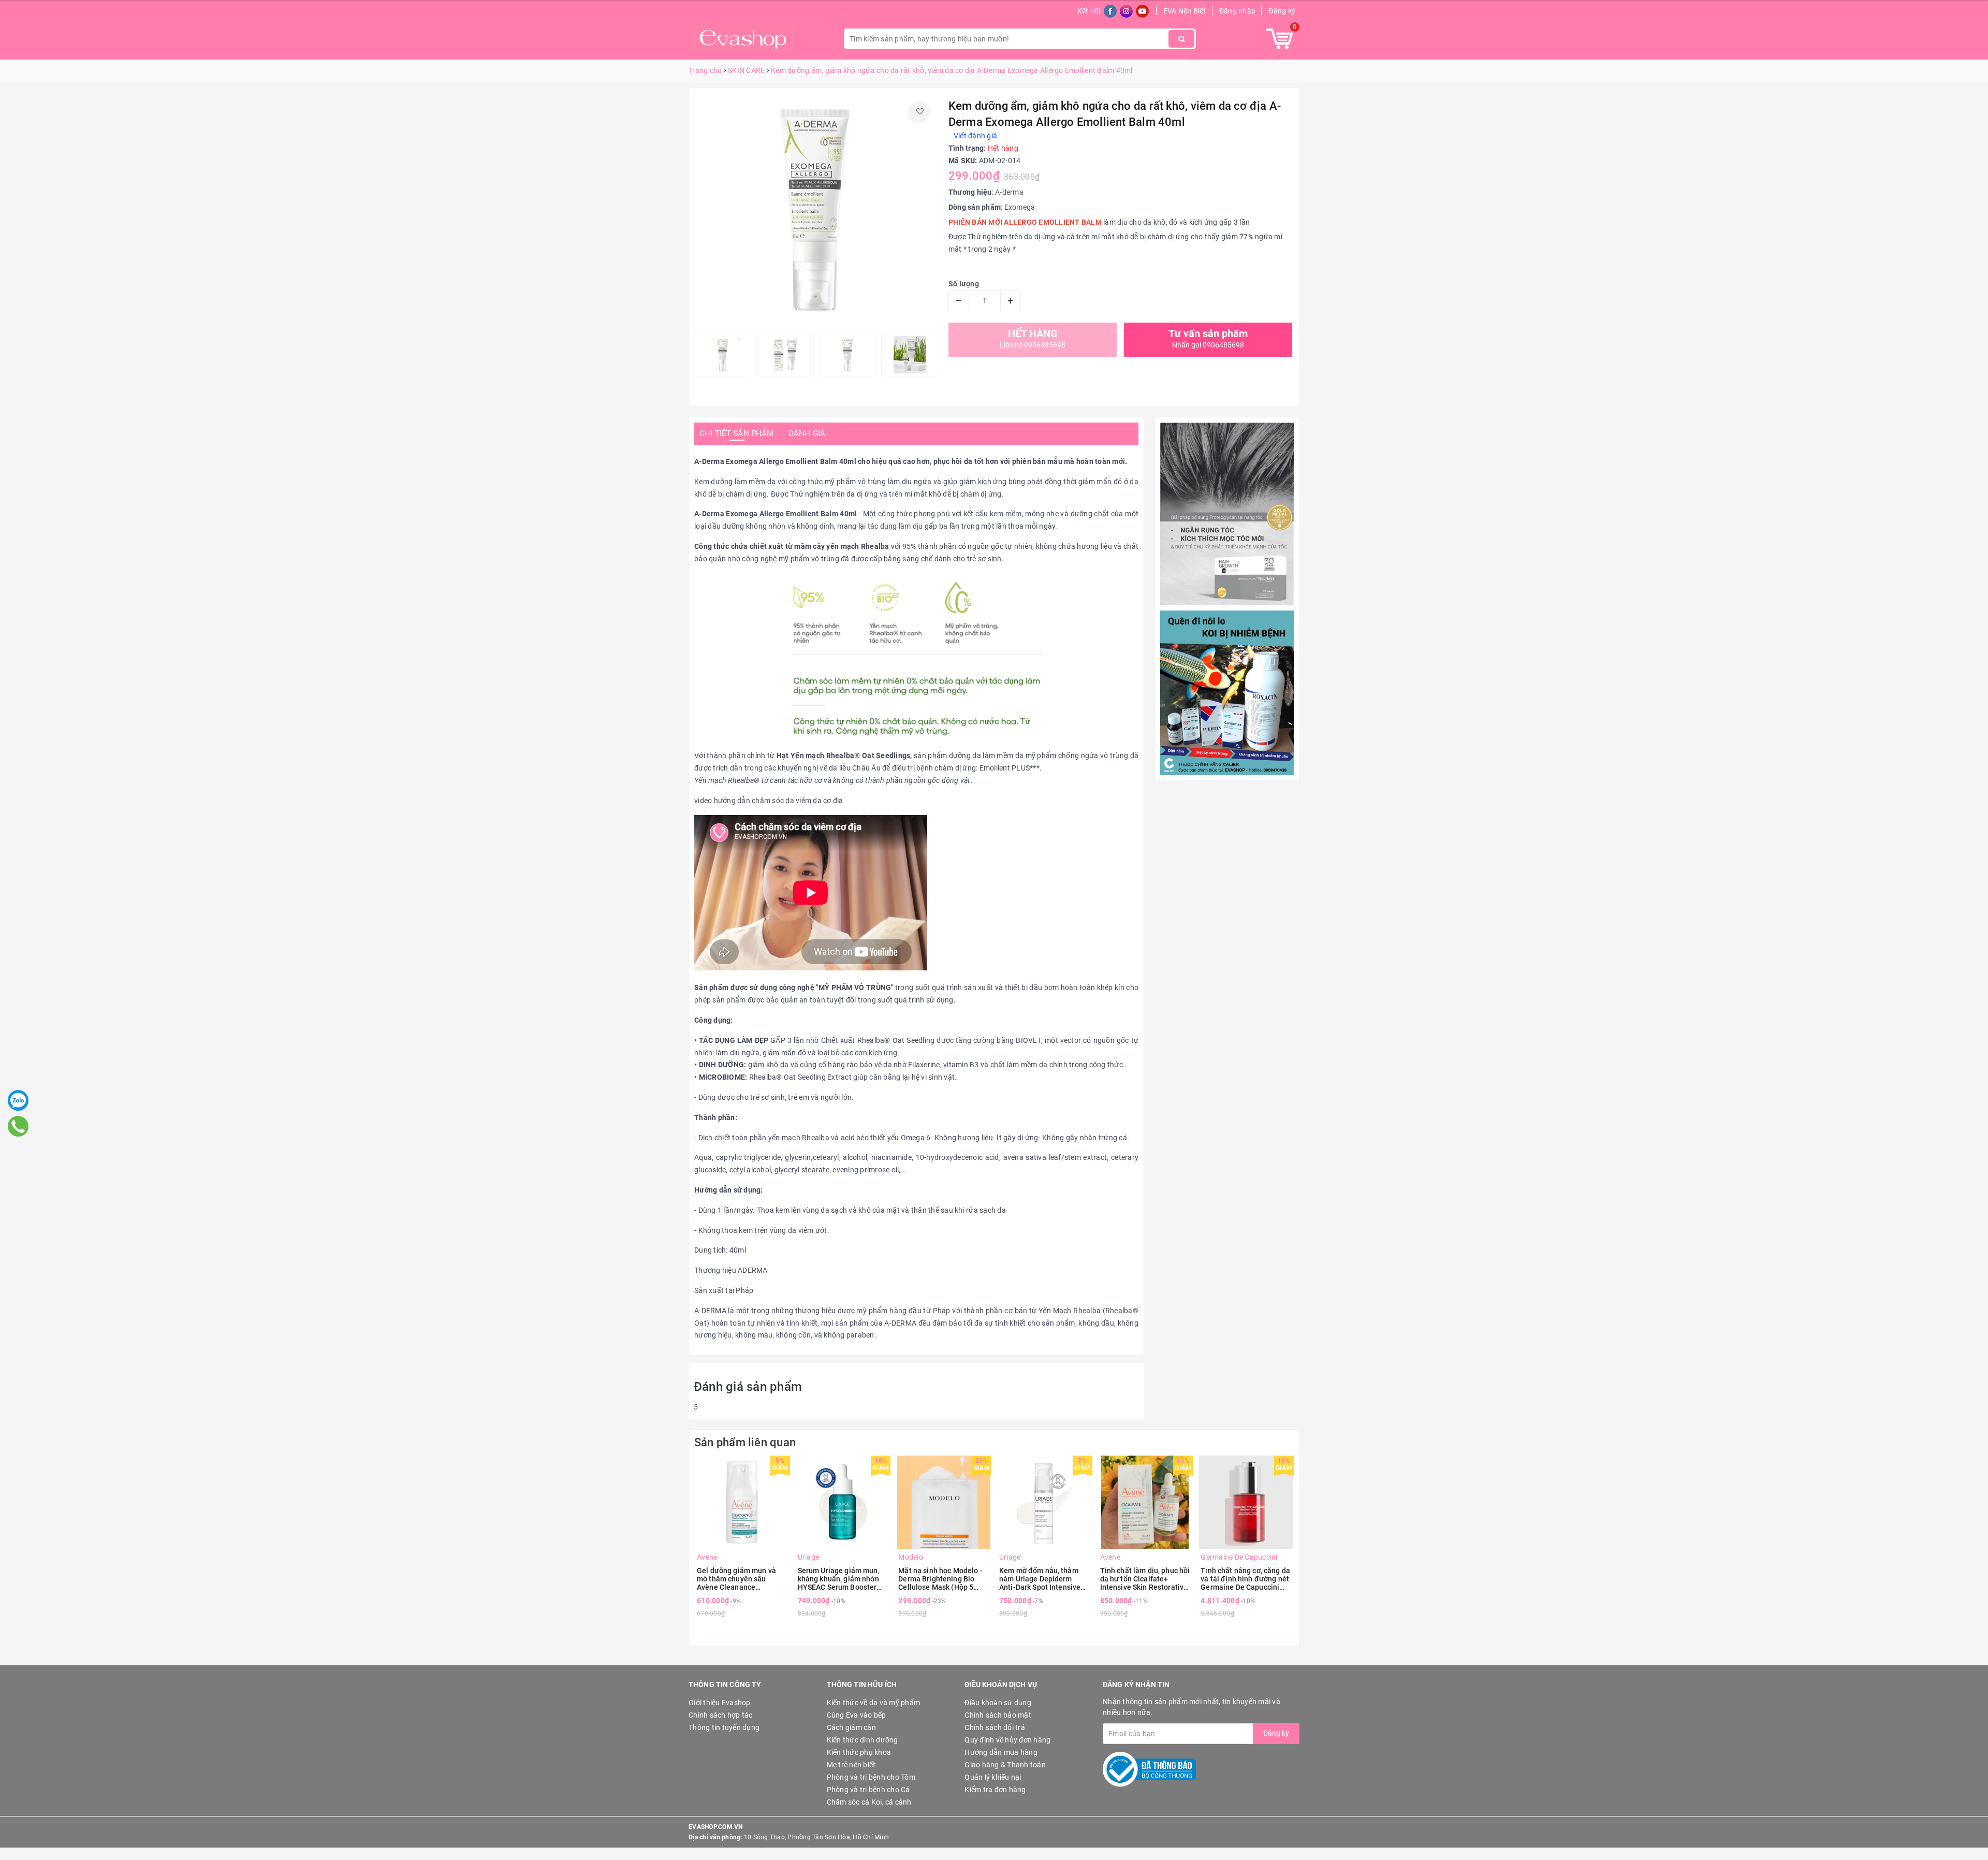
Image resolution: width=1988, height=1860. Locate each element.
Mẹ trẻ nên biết (851, 1765)
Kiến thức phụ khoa (859, 1752)
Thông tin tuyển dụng (724, 1727)
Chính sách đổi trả (995, 1727)
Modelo (911, 1557)
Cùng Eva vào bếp (857, 1715)
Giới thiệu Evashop (720, 1703)
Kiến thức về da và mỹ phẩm (874, 1703)
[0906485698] (18, 1126)
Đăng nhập (1237, 11)
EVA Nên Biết (1185, 11)
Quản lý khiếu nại (993, 1777)
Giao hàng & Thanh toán (1005, 1765)
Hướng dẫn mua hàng (1001, 1752)
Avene (707, 1557)
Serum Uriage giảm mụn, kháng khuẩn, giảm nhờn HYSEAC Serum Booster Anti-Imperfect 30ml (839, 1579)
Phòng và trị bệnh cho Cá (868, 1790)
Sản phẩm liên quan (745, 1442)
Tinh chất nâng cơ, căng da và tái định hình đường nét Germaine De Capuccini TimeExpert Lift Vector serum (1245, 1579)
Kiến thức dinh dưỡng (863, 1740)
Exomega (1020, 207)
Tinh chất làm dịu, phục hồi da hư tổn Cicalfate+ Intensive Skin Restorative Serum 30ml (1145, 1579)
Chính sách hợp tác (721, 1715)
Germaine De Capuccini (1239, 1557)
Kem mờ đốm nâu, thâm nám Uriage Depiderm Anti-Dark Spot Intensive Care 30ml (1040, 1579)
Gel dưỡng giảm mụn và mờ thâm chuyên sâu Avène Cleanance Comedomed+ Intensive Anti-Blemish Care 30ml (737, 1579)
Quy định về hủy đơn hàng (1007, 1740)
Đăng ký (1282, 11)
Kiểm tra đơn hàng (995, 1790)
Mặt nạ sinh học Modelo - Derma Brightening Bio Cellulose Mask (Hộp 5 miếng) (940, 1579)
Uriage (809, 1557)
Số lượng (964, 284)
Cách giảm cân (851, 1727)
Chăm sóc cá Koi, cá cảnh (869, 1802)
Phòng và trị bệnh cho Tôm (871, 1777)
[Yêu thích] (920, 111)
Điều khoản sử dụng (998, 1703)
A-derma (1009, 192)
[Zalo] (18, 1100)
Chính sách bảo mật (998, 1715)
